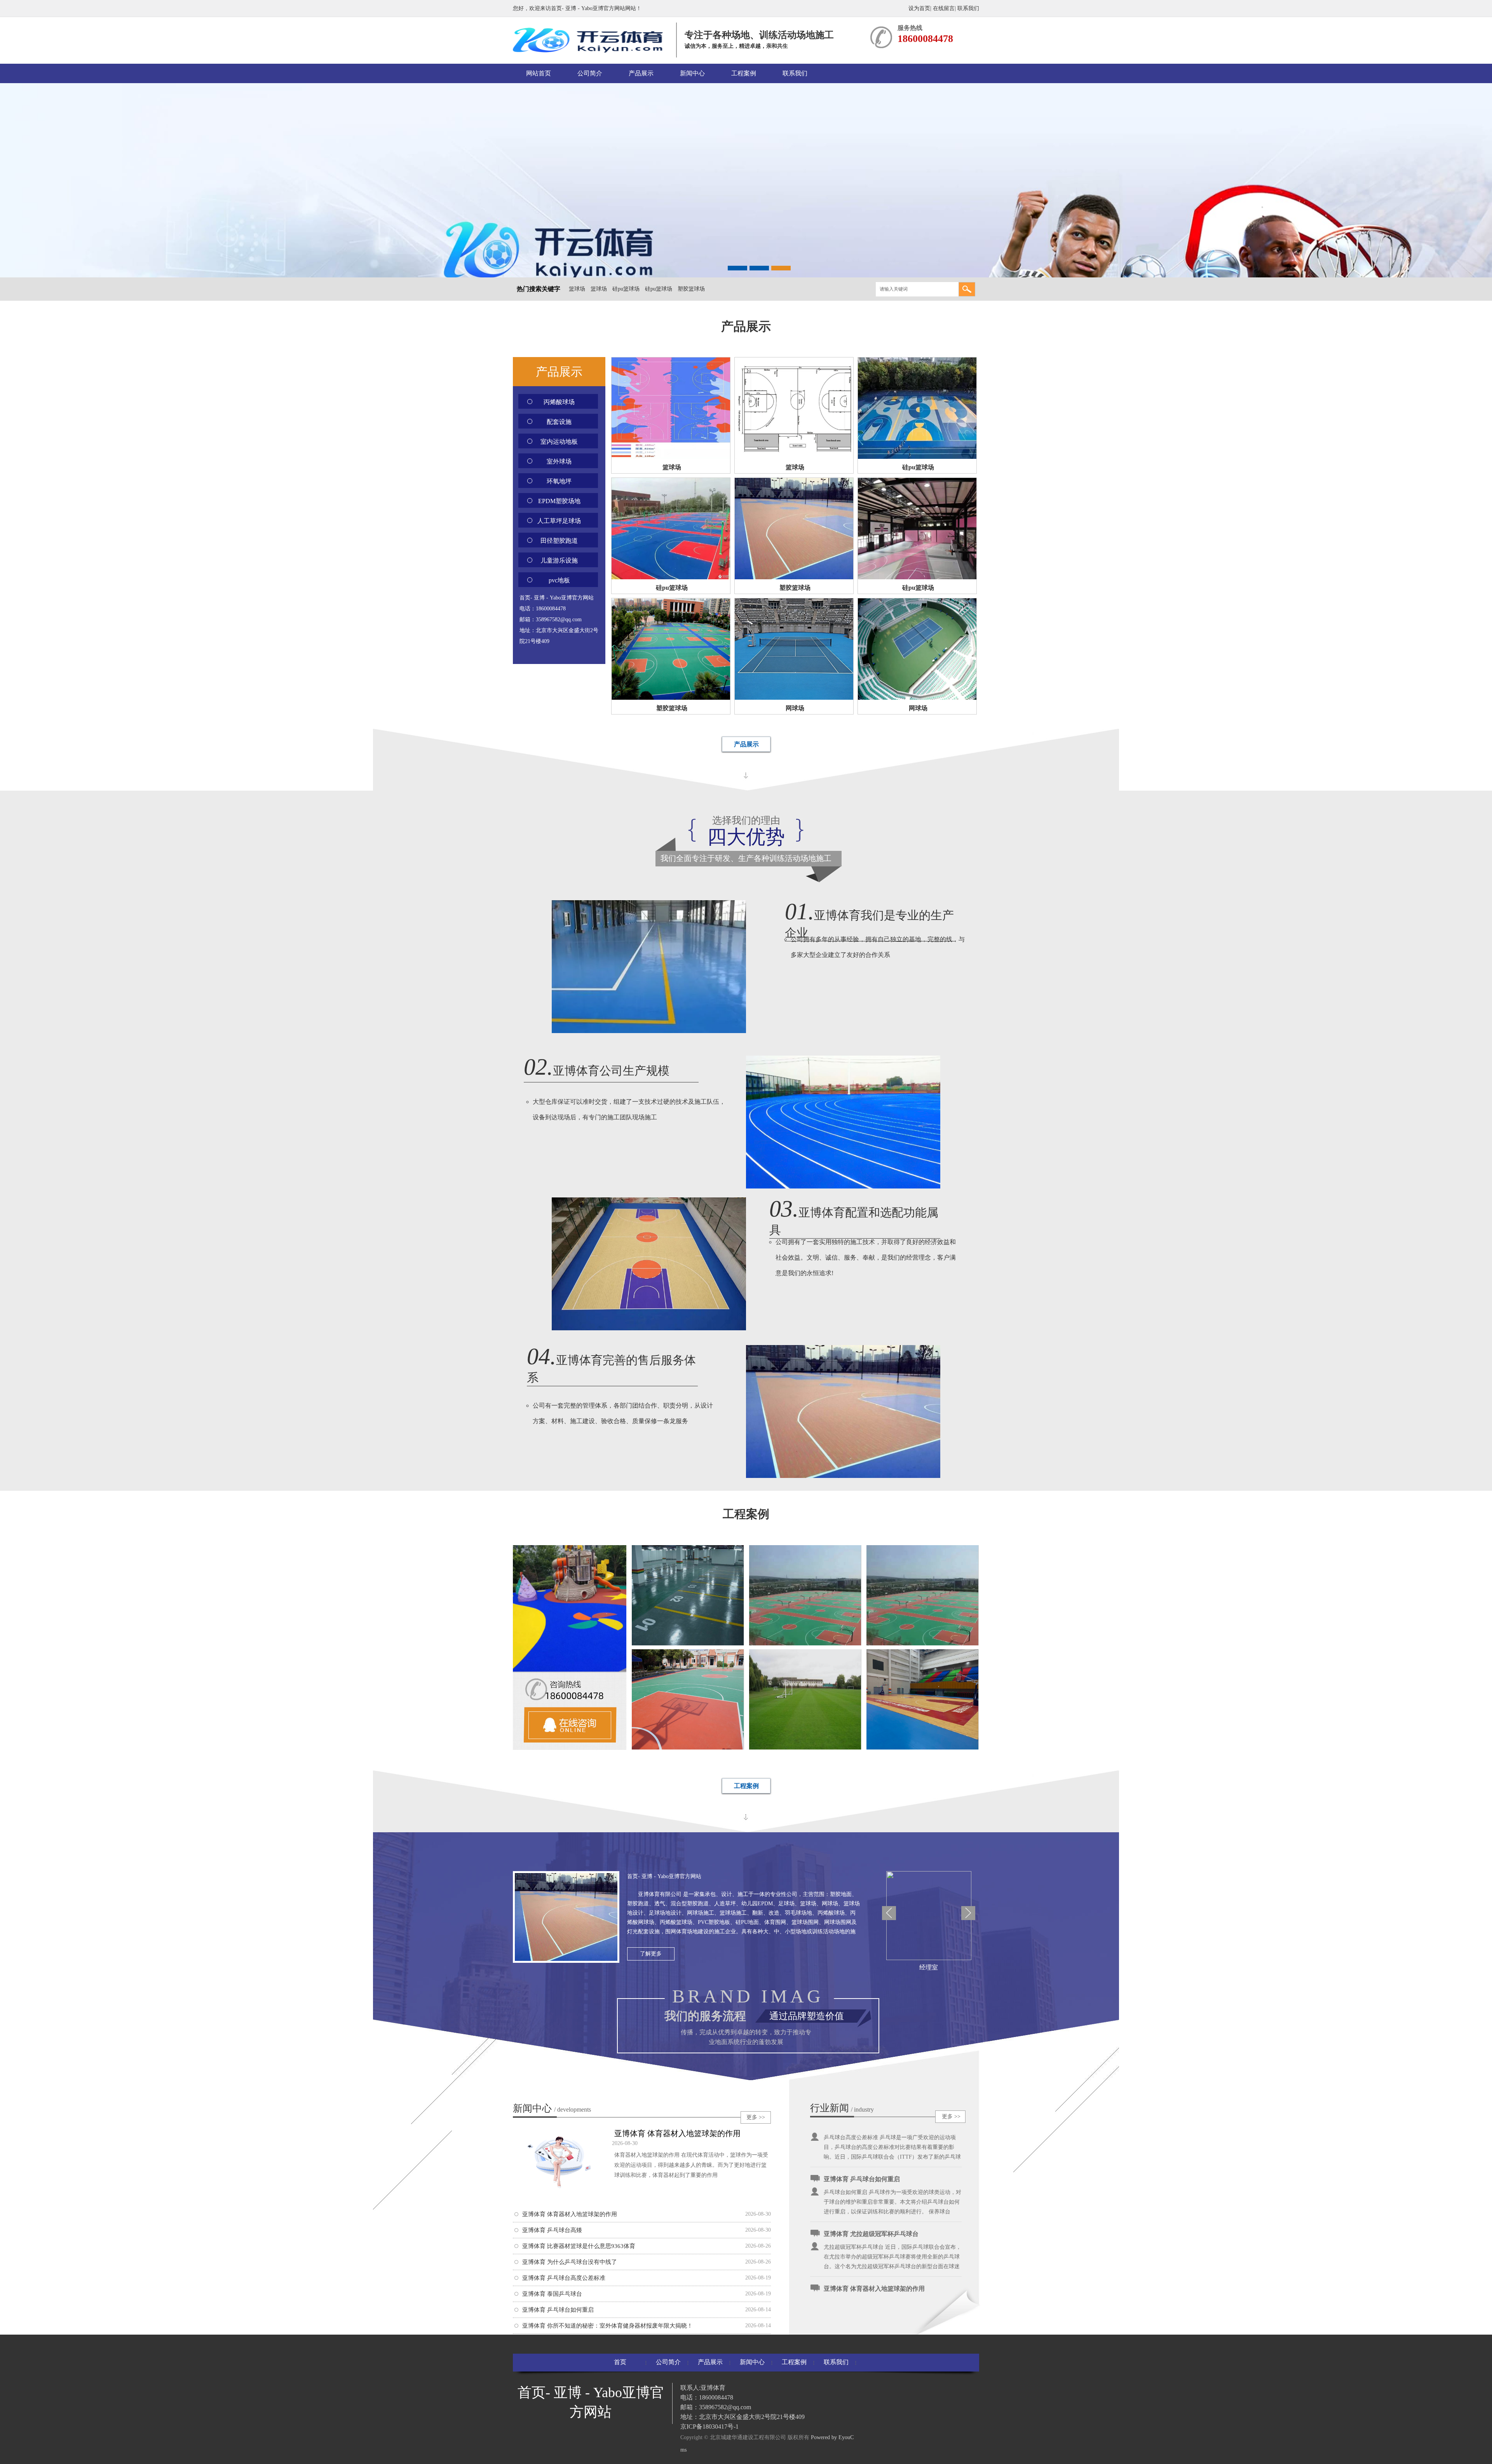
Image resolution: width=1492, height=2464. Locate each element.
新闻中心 (692, 73)
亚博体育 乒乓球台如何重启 (558, 2310)
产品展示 (641, 73)
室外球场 (559, 461)
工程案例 (744, 73)
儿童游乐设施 (559, 560)
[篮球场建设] (922, 1644)
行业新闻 (830, 2108)
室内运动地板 (559, 442)
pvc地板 (559, 580)
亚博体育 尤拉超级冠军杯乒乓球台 (871, 2164)
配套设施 (559, 422)
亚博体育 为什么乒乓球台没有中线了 (570, 2262)
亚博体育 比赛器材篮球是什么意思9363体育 (579, 2246)
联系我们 (968, 8)
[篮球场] (805, 1644)
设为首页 (919, 8)
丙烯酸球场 (559, 402)
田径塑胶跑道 (559, 541)
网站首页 (539, 73)
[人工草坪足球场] (805, 1748)
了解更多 (651, 1954)
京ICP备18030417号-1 (709, 2427)
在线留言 (944, 8)
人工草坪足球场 (559, 521)
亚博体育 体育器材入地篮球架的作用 (677, 2133)
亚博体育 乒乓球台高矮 (552, 2230)
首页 (620, 2362)
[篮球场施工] (688, 1748)
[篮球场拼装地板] (922, 1748)
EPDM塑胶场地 (559, 501)
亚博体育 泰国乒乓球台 (552, 2294)
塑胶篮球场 (691, 289)
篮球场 (577, 289)
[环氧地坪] (688, 1644)
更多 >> (756, 2117)
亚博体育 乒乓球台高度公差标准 (564, 2278)
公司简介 (590, 73)
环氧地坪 (559, 481)
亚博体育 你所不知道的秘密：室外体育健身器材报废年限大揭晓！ (607, 2326)
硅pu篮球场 (626, 289)
